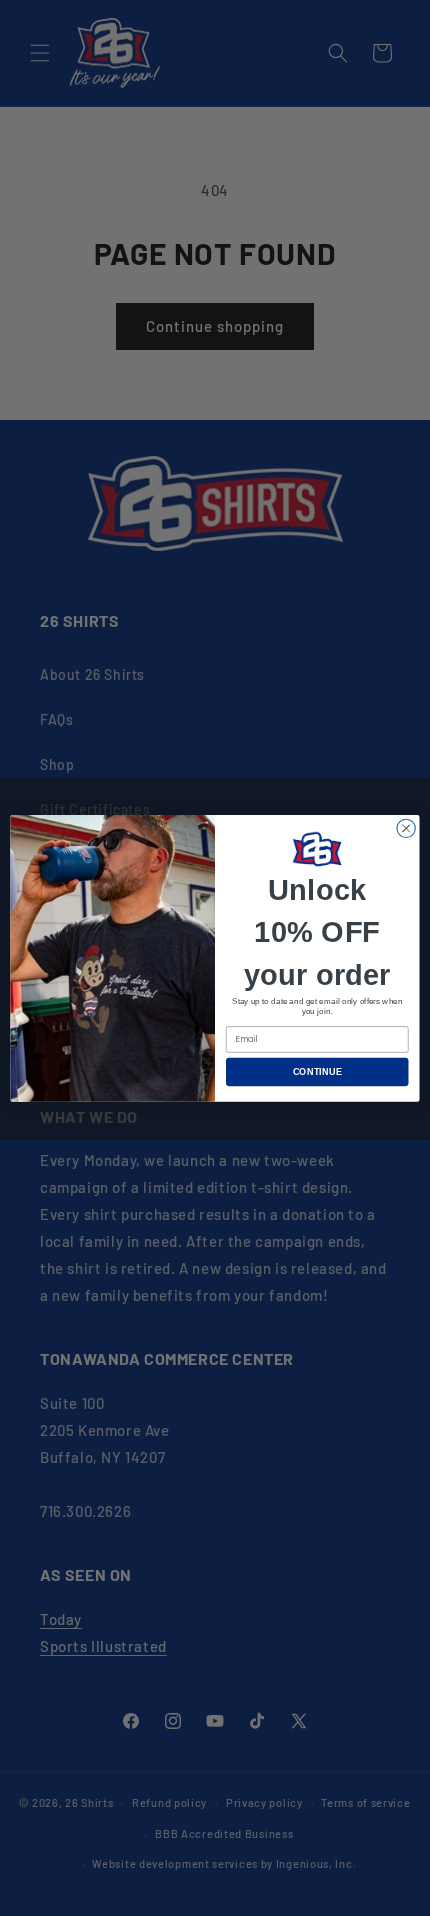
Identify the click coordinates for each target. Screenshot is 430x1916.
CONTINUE (317, 1071)
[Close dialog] (406, 828)
